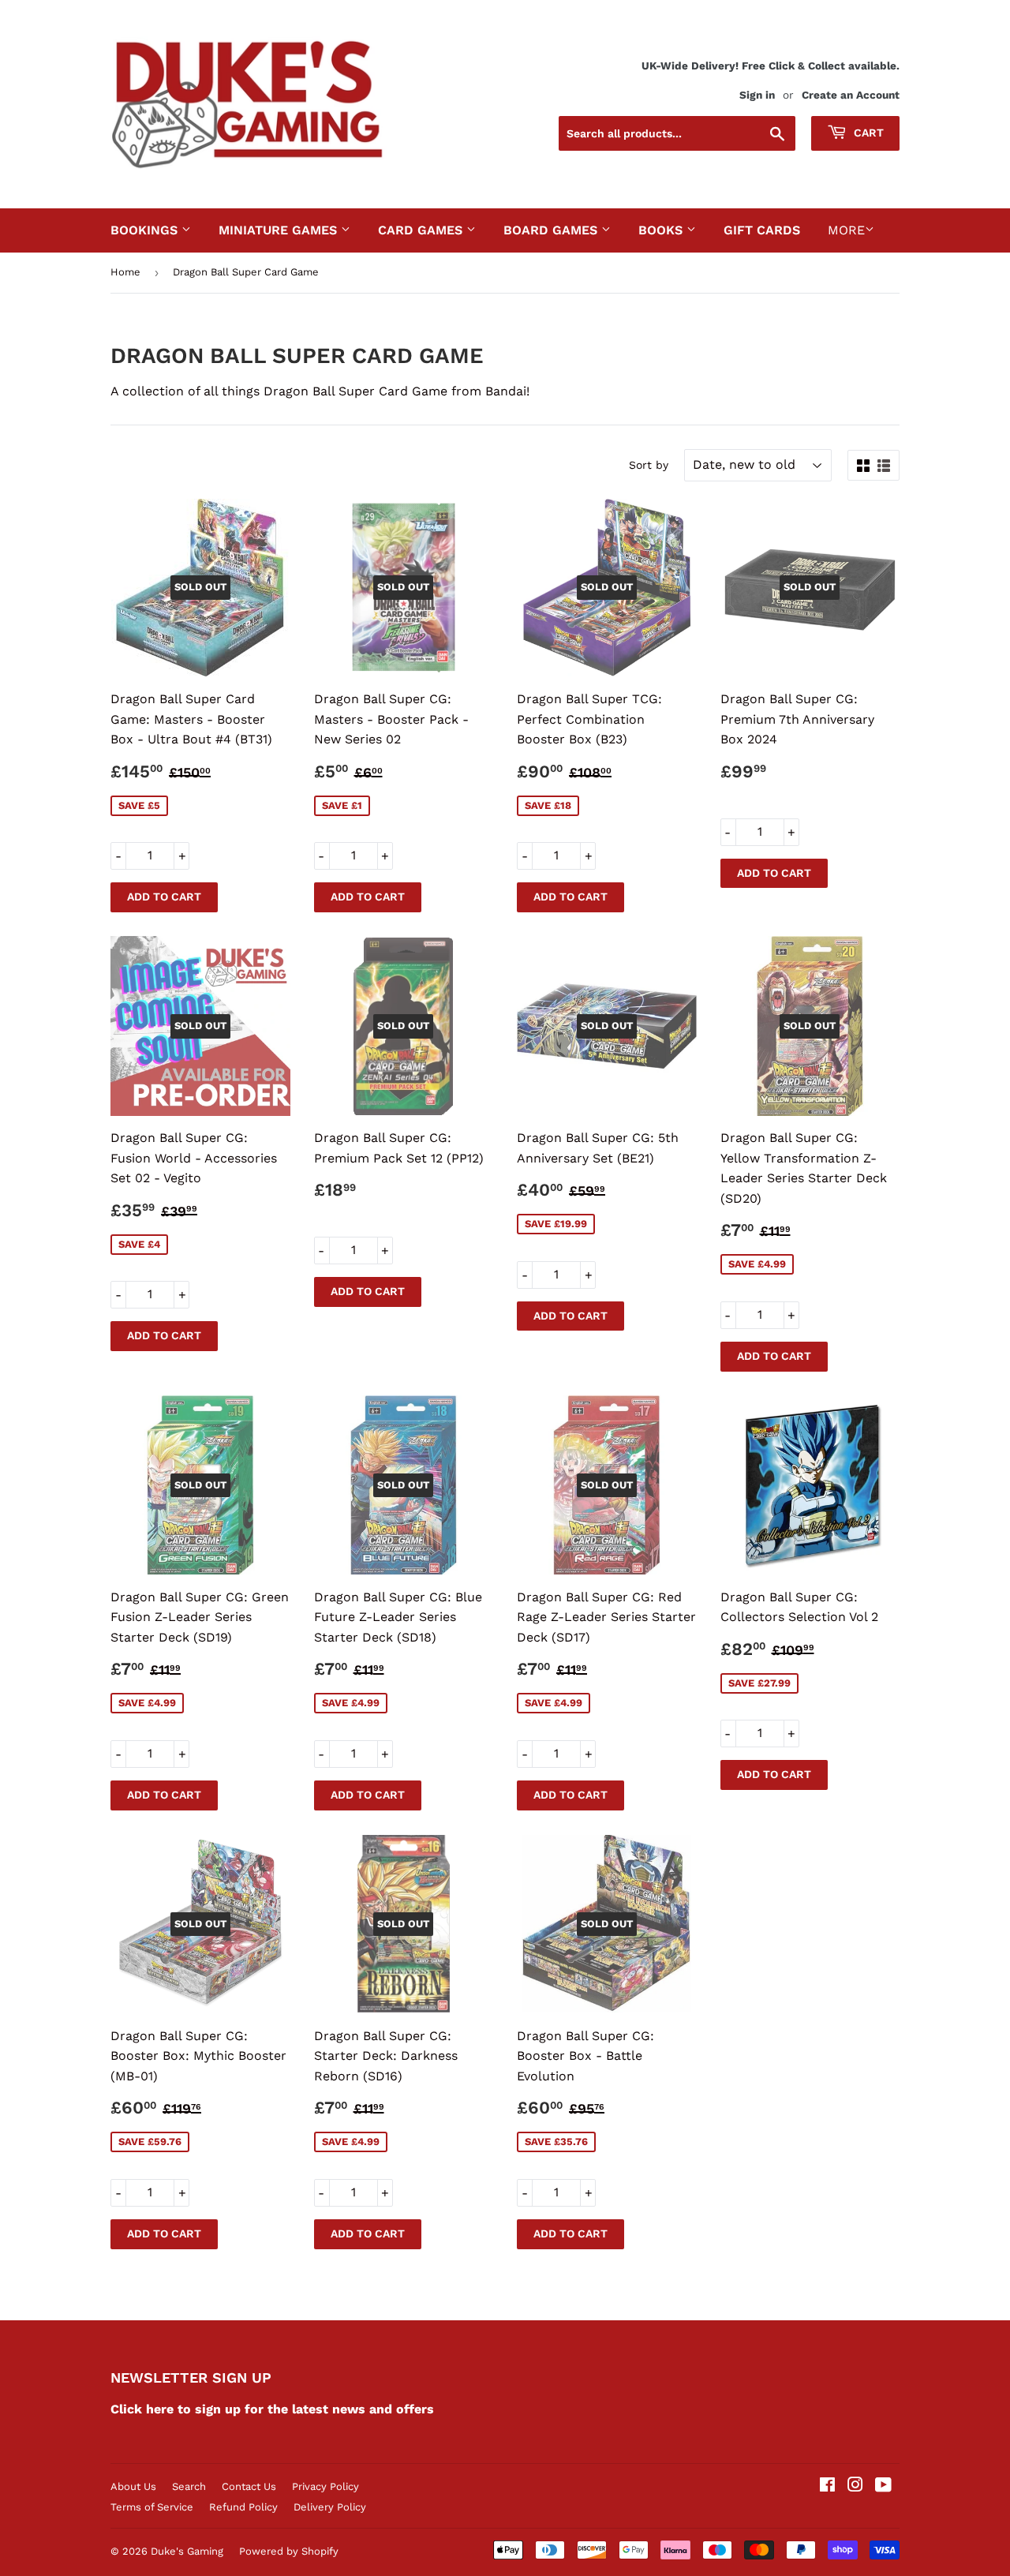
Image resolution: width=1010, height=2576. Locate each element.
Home (125, 272)
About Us (133, 2486)
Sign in (757, 95)
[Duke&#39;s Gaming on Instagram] (855, 2486)
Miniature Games (280, 230)
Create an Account (851, 95)
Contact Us (249, 2486)
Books (662, 230)
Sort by (649, 465)
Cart (867, 133)
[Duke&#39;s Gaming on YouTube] (883, 2486)
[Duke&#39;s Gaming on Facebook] (827, 2486)
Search (189, 2486)
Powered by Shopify (289, 2551)
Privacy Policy (325, 2486)
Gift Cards (762, 230)
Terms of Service (152, 2507)
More (846, 230)
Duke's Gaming (187, 2551)
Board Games (552, 230)
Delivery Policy (330, 2507)
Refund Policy (243, 2507)
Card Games (422, 230)
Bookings (146, 230)
